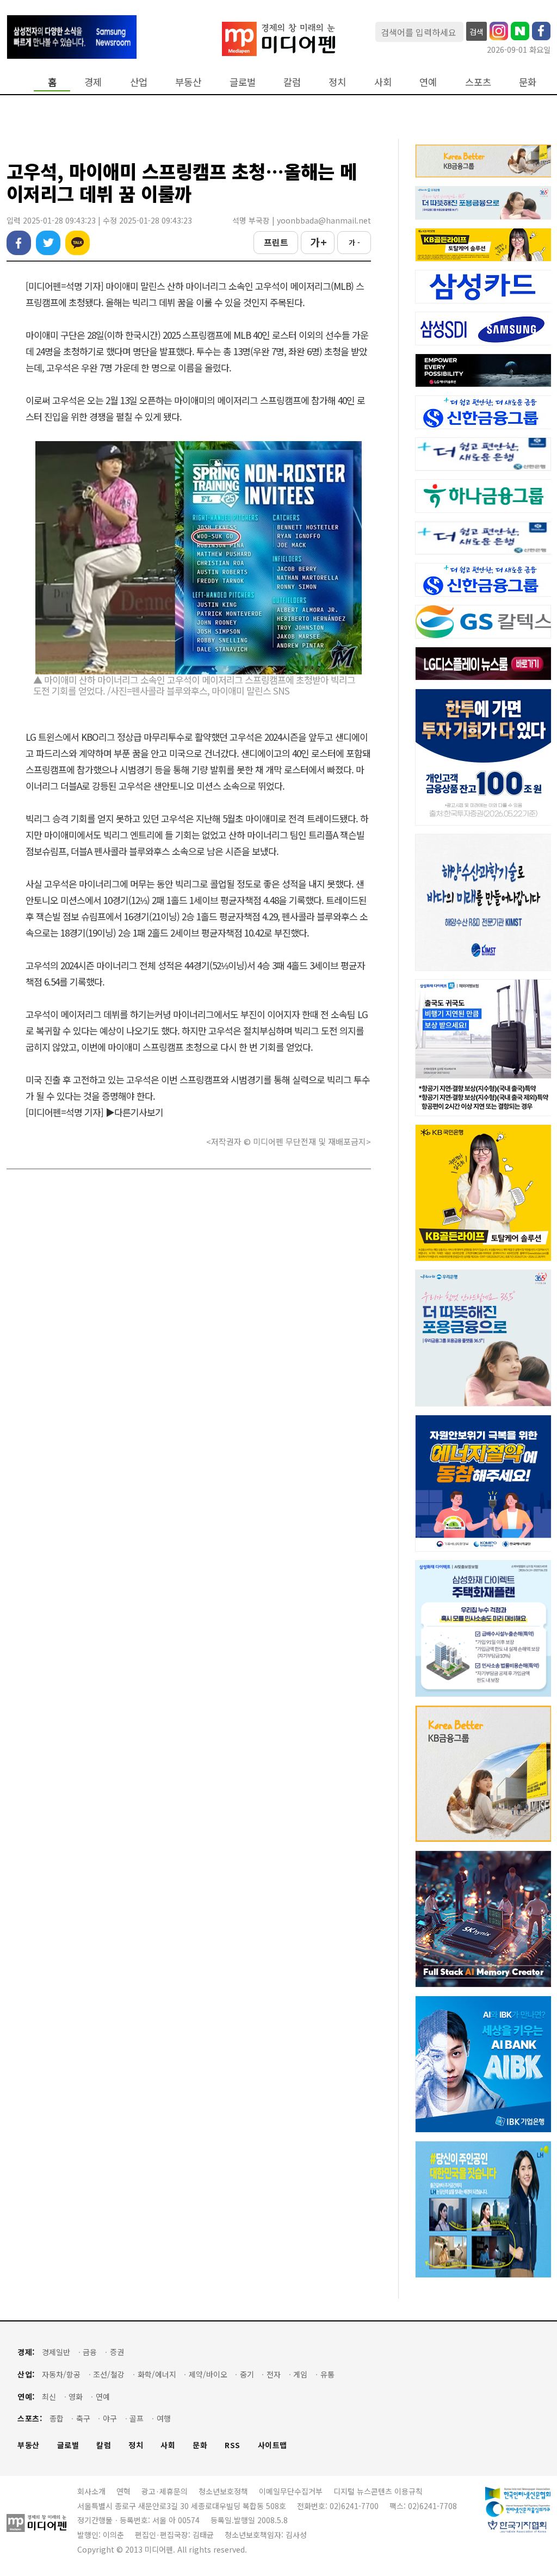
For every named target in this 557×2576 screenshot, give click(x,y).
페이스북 (19, 243)
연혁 (123, 2491)
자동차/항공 (61, 2374)
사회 (383, 82)
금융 (90, 2352)
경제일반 (56, 2352)
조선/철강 (109, 2374)
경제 (93, 82)
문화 (528, 82)
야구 (110, 2419)
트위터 (48, 243)
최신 (49, 2397)
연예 (428, 82)
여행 (164, 2419)
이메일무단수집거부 (291, 2491)
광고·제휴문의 (165, 2491)
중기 (247, 2374)
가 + (318, 242)
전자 (274, 2374)
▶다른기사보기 (134, 1112)
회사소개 (91, 2491)
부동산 (188, 82)
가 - (354, 242)
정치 (337, 82)
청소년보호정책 (223, 2491)
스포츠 (478, 82)
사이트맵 (273, 2445)
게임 (300, 2374)
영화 (76, 2397)
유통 (327, 2374)
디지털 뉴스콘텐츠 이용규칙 (378, 2491)
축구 (83, 2419)
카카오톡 (78, 243)
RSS (233, 2445)
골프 (137, 2419)
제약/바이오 (208, 2374)
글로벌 (243, 82)
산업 (139, 82)
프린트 (276, 242)
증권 (117, 2352)
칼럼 (292, 82)
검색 (476, 32)
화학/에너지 (157, 2374)
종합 (57, 2419)
